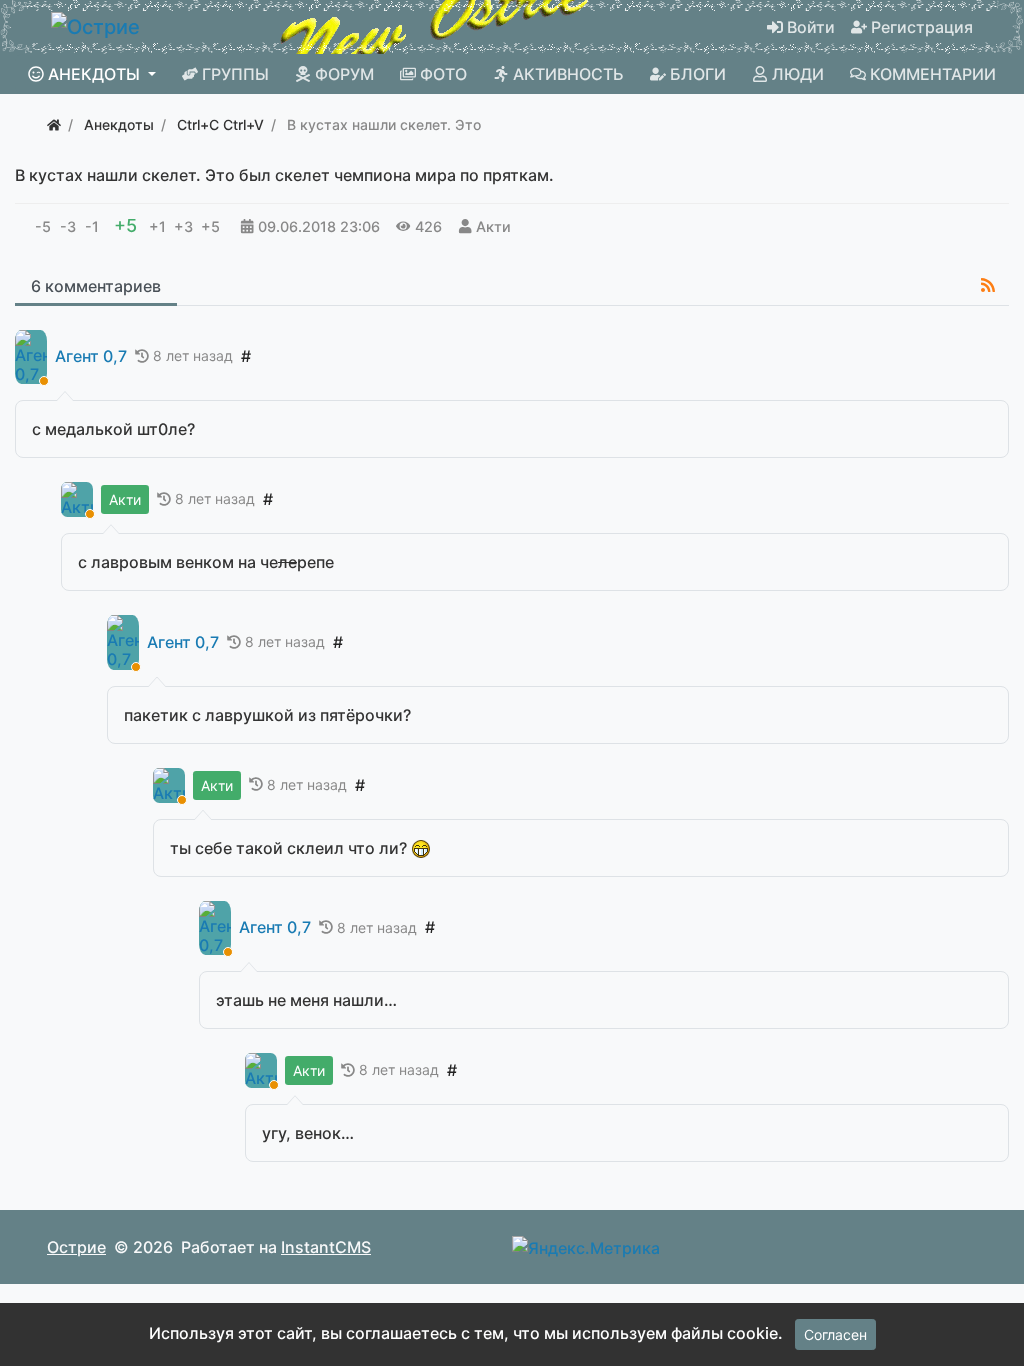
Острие (76, 1247)
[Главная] (54, 124)
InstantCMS (326, 1247)
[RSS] (988, 285)
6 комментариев (96, 286)
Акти (493, 226)
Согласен (835, 1334)
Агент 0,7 (91, 356)
